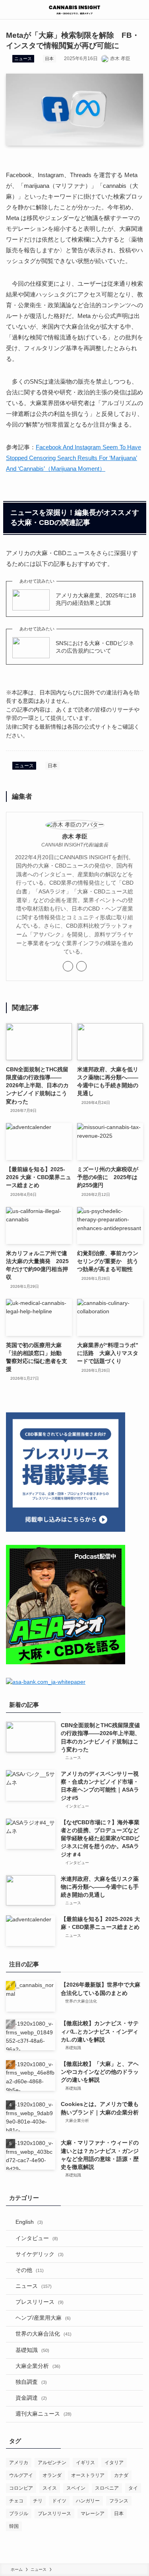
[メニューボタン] (10, 10)
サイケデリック (40, 2254)
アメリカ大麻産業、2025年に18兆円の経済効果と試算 (96, 599)
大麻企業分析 (38, 2366)
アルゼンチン (52, 2463)
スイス (50, 2488)
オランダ (52, 2475)
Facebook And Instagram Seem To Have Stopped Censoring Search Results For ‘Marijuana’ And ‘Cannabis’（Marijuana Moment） (74, 458)
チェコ (16, 2501)
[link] (68, 966)
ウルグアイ (21, 2475)
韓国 (14, 2526)
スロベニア (107, 2488)
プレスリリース (40, 2302)
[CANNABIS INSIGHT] (74, 10)
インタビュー (37, 2238)
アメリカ (19, 2463)
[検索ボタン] (139, 10)
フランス (119, 2501)
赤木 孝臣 (75, 837)
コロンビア (21, 2488)
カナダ (121, 2475)
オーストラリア (88, 2475)
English (29, 2222)
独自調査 (31, 2382)
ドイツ (59, 2501)
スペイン (76, 2488)
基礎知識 (32, 2350)
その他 (30, 2270)
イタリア (114, 2463)
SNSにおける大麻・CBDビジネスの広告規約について (95, 647)
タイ (133, 2488)
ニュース (23, 59)
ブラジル (19, 2514)
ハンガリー (88, 2501)
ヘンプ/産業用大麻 (43, 2318)
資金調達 (31, 2398)
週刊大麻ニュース (44, 2414)
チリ (38, 2501)
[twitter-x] (81, 966)
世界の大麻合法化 (44, 2334)
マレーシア (93, 2514)
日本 (49, 59)
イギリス (85, 2463)
